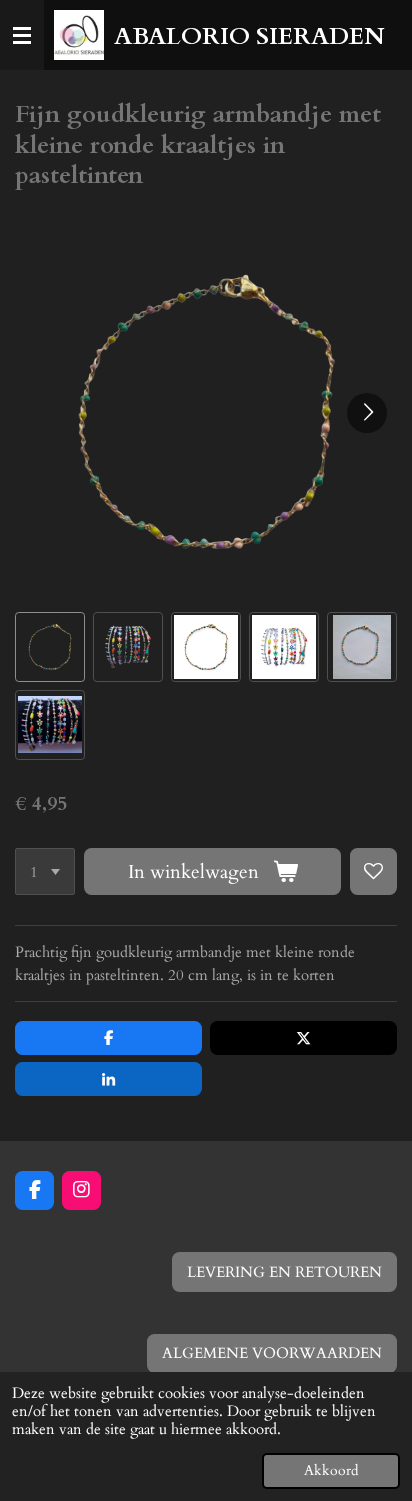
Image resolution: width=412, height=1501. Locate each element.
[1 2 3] (45, 871)
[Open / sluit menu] (22, 35)
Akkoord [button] (331, 1471)
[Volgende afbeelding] (367, 413)
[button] (50, 647)
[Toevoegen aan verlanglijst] (373, 871)
